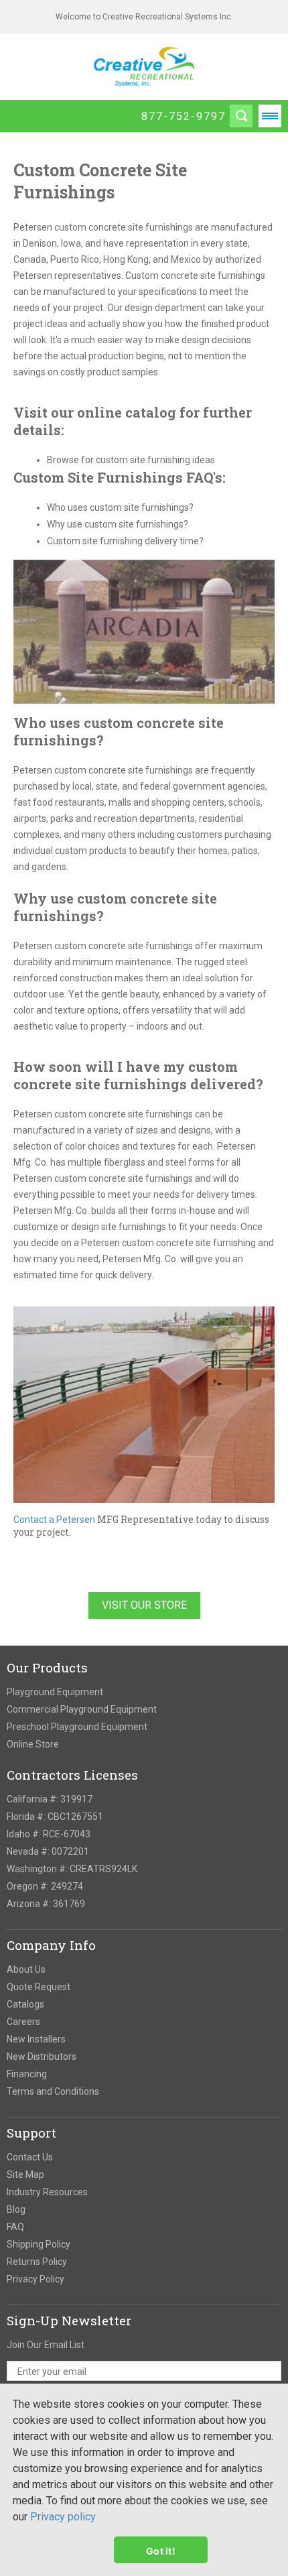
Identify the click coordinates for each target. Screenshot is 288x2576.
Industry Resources (47, 2192)
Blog (16, 2209)
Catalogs (25, 2004)
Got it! (161, 2550)
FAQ (15, 2227)
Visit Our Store (144, 1605)
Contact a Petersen (54, 1520)
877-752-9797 (184, 116)
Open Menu (270, 116)
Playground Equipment (55, 1692)
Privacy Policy (35, 2279)
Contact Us (30, 2157)
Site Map (25, 2174)
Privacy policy (63, 2517)
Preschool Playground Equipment (77, 1727)
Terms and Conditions (53, 2091)
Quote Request (39, 1987)
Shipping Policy (39, 2244)
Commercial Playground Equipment (82, 1709)
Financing (27, 2074)
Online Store (33, 1744)
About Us (26, 1969)
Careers (23, 2022)
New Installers (36, 2039)
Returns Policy (37, 2262)
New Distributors (42, 2057)
